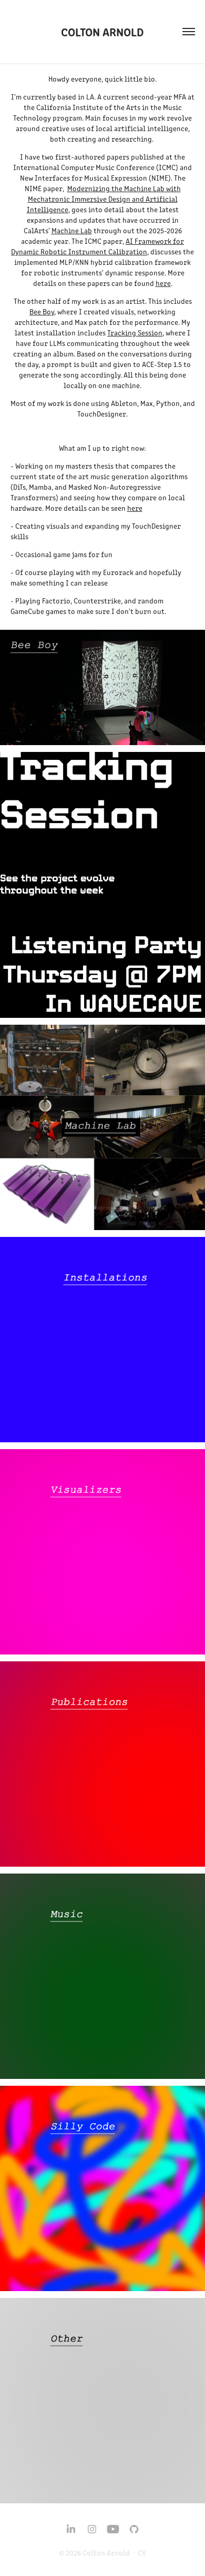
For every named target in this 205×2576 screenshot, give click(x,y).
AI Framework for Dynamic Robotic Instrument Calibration (98, 246)
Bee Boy (42, 311)
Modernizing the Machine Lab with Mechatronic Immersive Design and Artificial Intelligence (104, 199)
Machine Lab (72, 230)
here (163, 283)
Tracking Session (135, 333)
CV (142, 2553)
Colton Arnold (102, 31)
